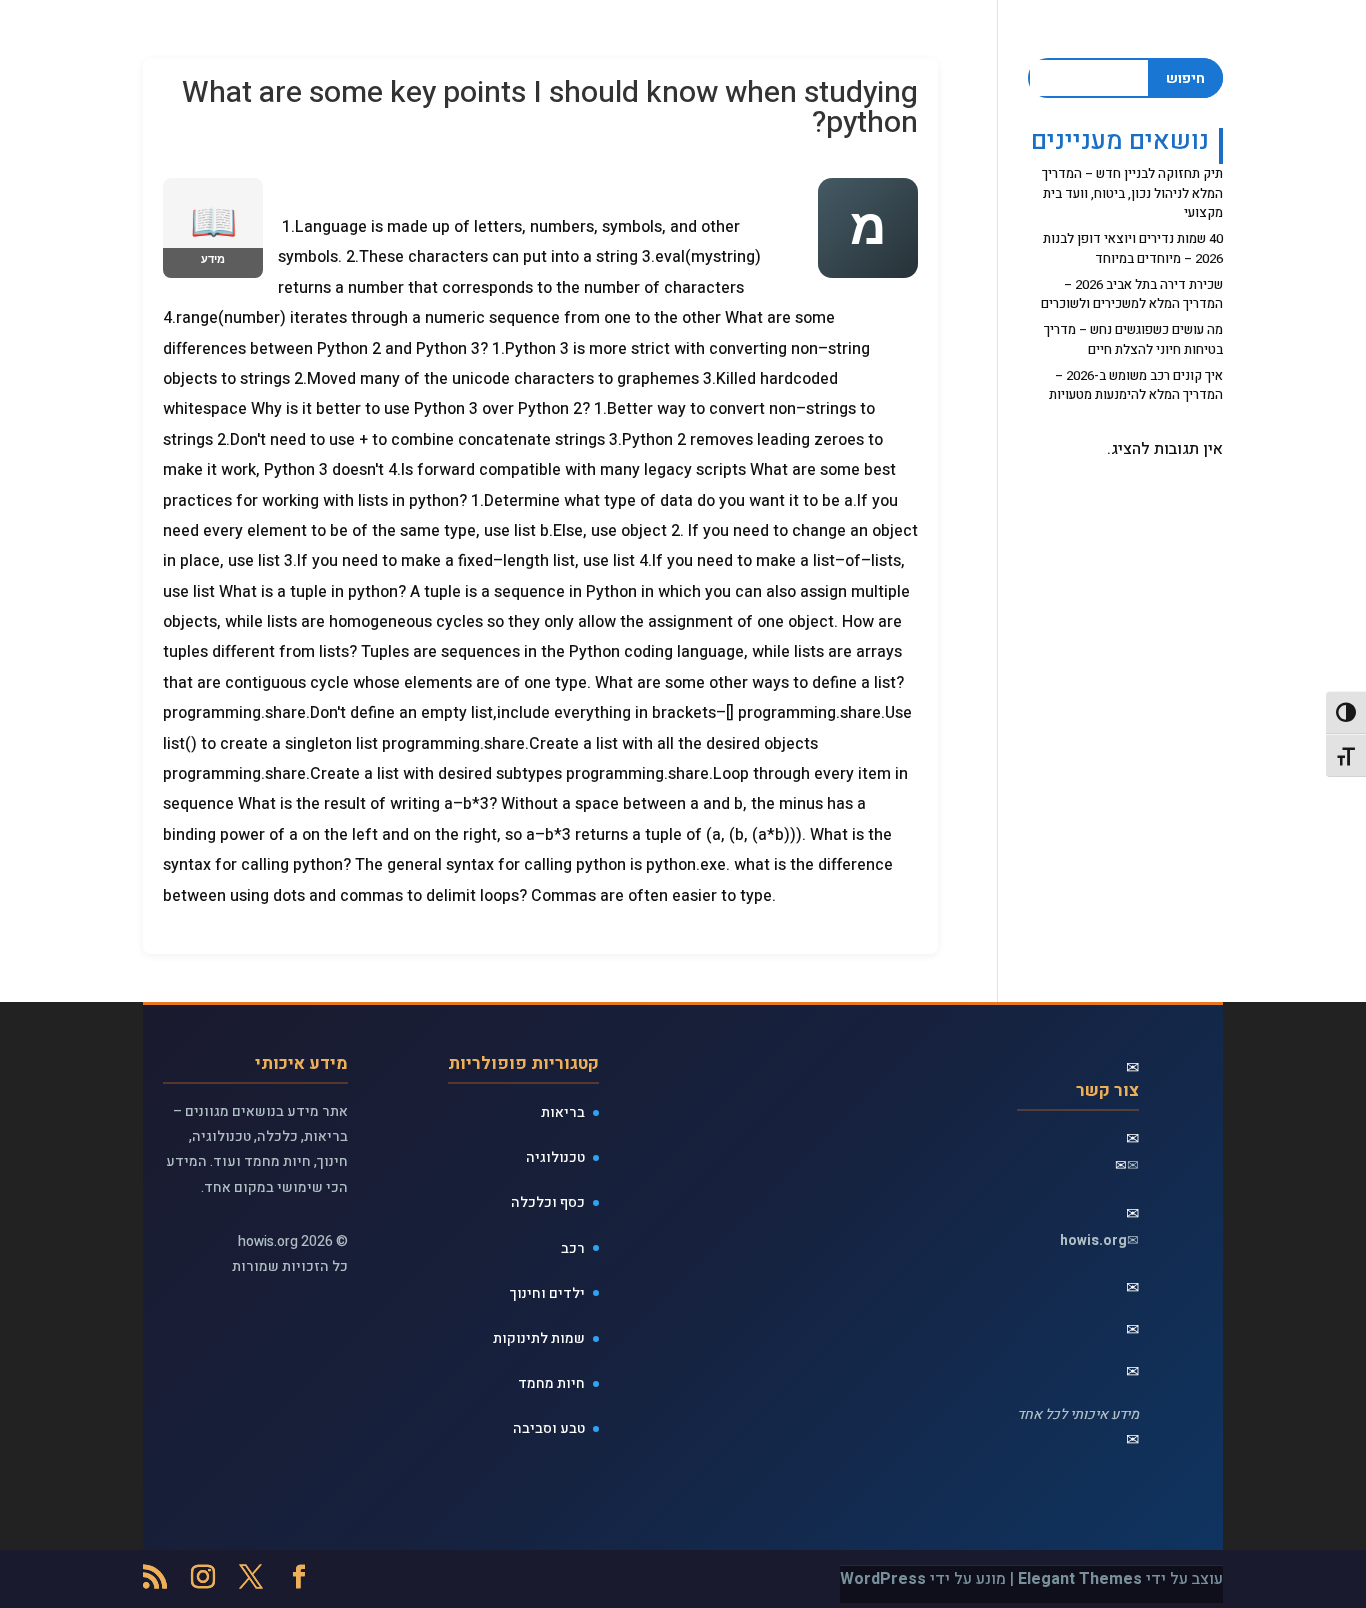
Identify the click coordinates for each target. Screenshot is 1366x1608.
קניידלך (426, 40)
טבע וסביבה (549, 1428)
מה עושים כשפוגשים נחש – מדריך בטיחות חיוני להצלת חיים (1133, 339)
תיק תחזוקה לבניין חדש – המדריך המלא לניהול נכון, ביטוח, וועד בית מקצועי (1132, 193)
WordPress (883, 1579)
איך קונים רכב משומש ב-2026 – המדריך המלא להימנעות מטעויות (1136, 385)
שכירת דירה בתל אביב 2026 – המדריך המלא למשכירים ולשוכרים (1132, 294)
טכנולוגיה (555, 1157)
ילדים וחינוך (547, 1293)
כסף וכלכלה (548, 1202)
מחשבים (503, 40)
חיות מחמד (551, 1383)
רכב (573, 1248)
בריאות (563, 1112)
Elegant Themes (1080, 1579)
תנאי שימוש (220, 40)
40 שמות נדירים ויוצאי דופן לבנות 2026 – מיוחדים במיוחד (1133, 248)
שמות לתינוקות (330, 40)
